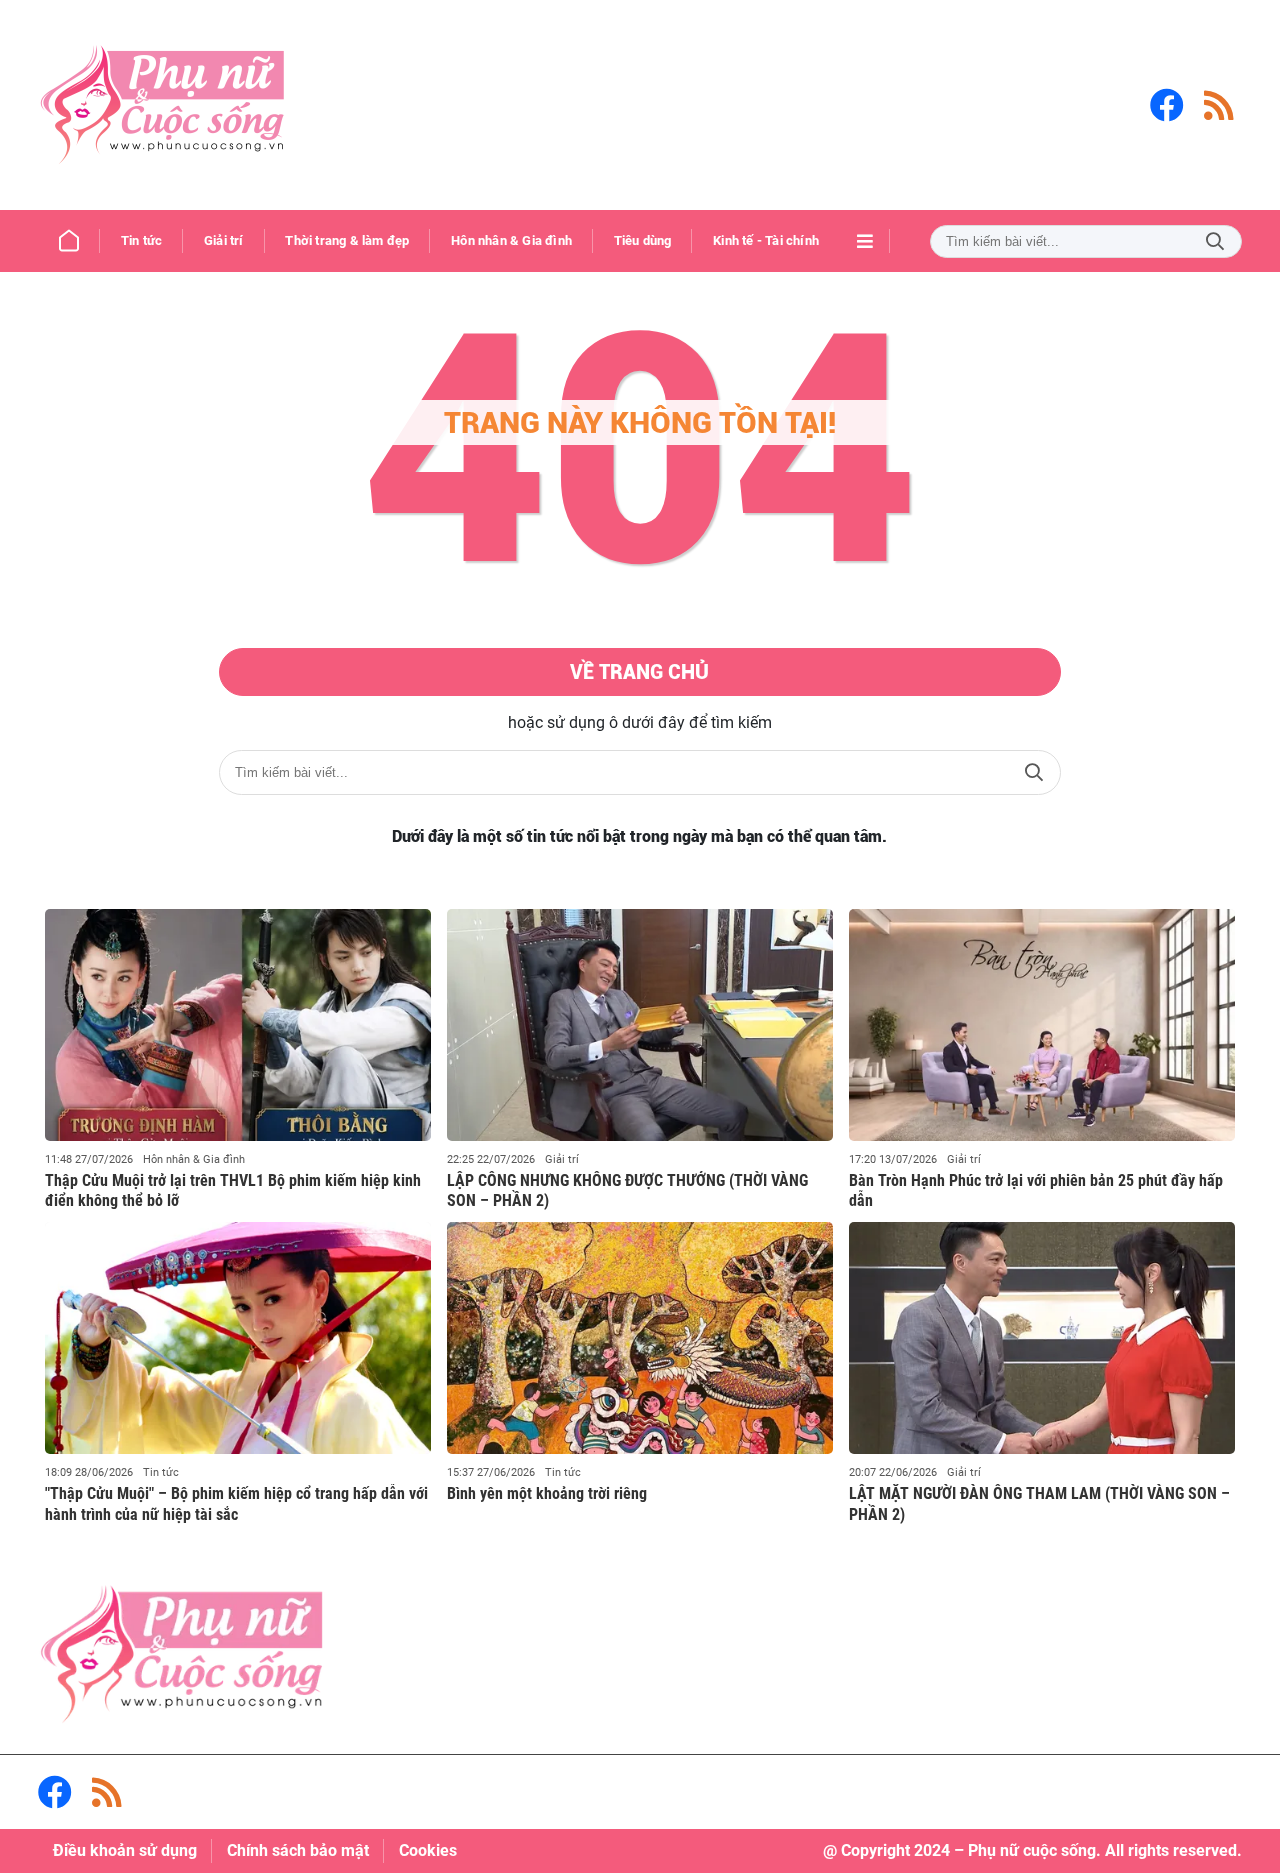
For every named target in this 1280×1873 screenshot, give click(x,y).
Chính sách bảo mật (298, 1850)
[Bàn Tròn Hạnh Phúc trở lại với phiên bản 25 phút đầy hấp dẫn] (1042, 1025)
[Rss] (1219, 105)
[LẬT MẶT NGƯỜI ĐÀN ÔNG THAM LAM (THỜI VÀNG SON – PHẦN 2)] (1042, 1338)
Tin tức (161, 1472)
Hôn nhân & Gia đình (194, 1159)
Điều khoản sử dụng (125, 1850)
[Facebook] (1167, 105)
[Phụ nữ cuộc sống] (163, 105)
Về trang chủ (639, 672)
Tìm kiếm (1215, 241)
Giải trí (562, 1159)
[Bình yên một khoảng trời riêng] (640, 1338)
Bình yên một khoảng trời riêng (547, 1493)
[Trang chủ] (69, 241)
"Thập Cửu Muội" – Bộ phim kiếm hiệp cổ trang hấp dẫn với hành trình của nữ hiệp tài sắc (236, 1504)
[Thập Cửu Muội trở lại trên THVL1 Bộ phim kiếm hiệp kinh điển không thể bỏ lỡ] (238, 1025)
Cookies (428, 1850)
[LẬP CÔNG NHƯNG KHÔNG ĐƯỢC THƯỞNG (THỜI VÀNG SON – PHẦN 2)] (640, 1025)
